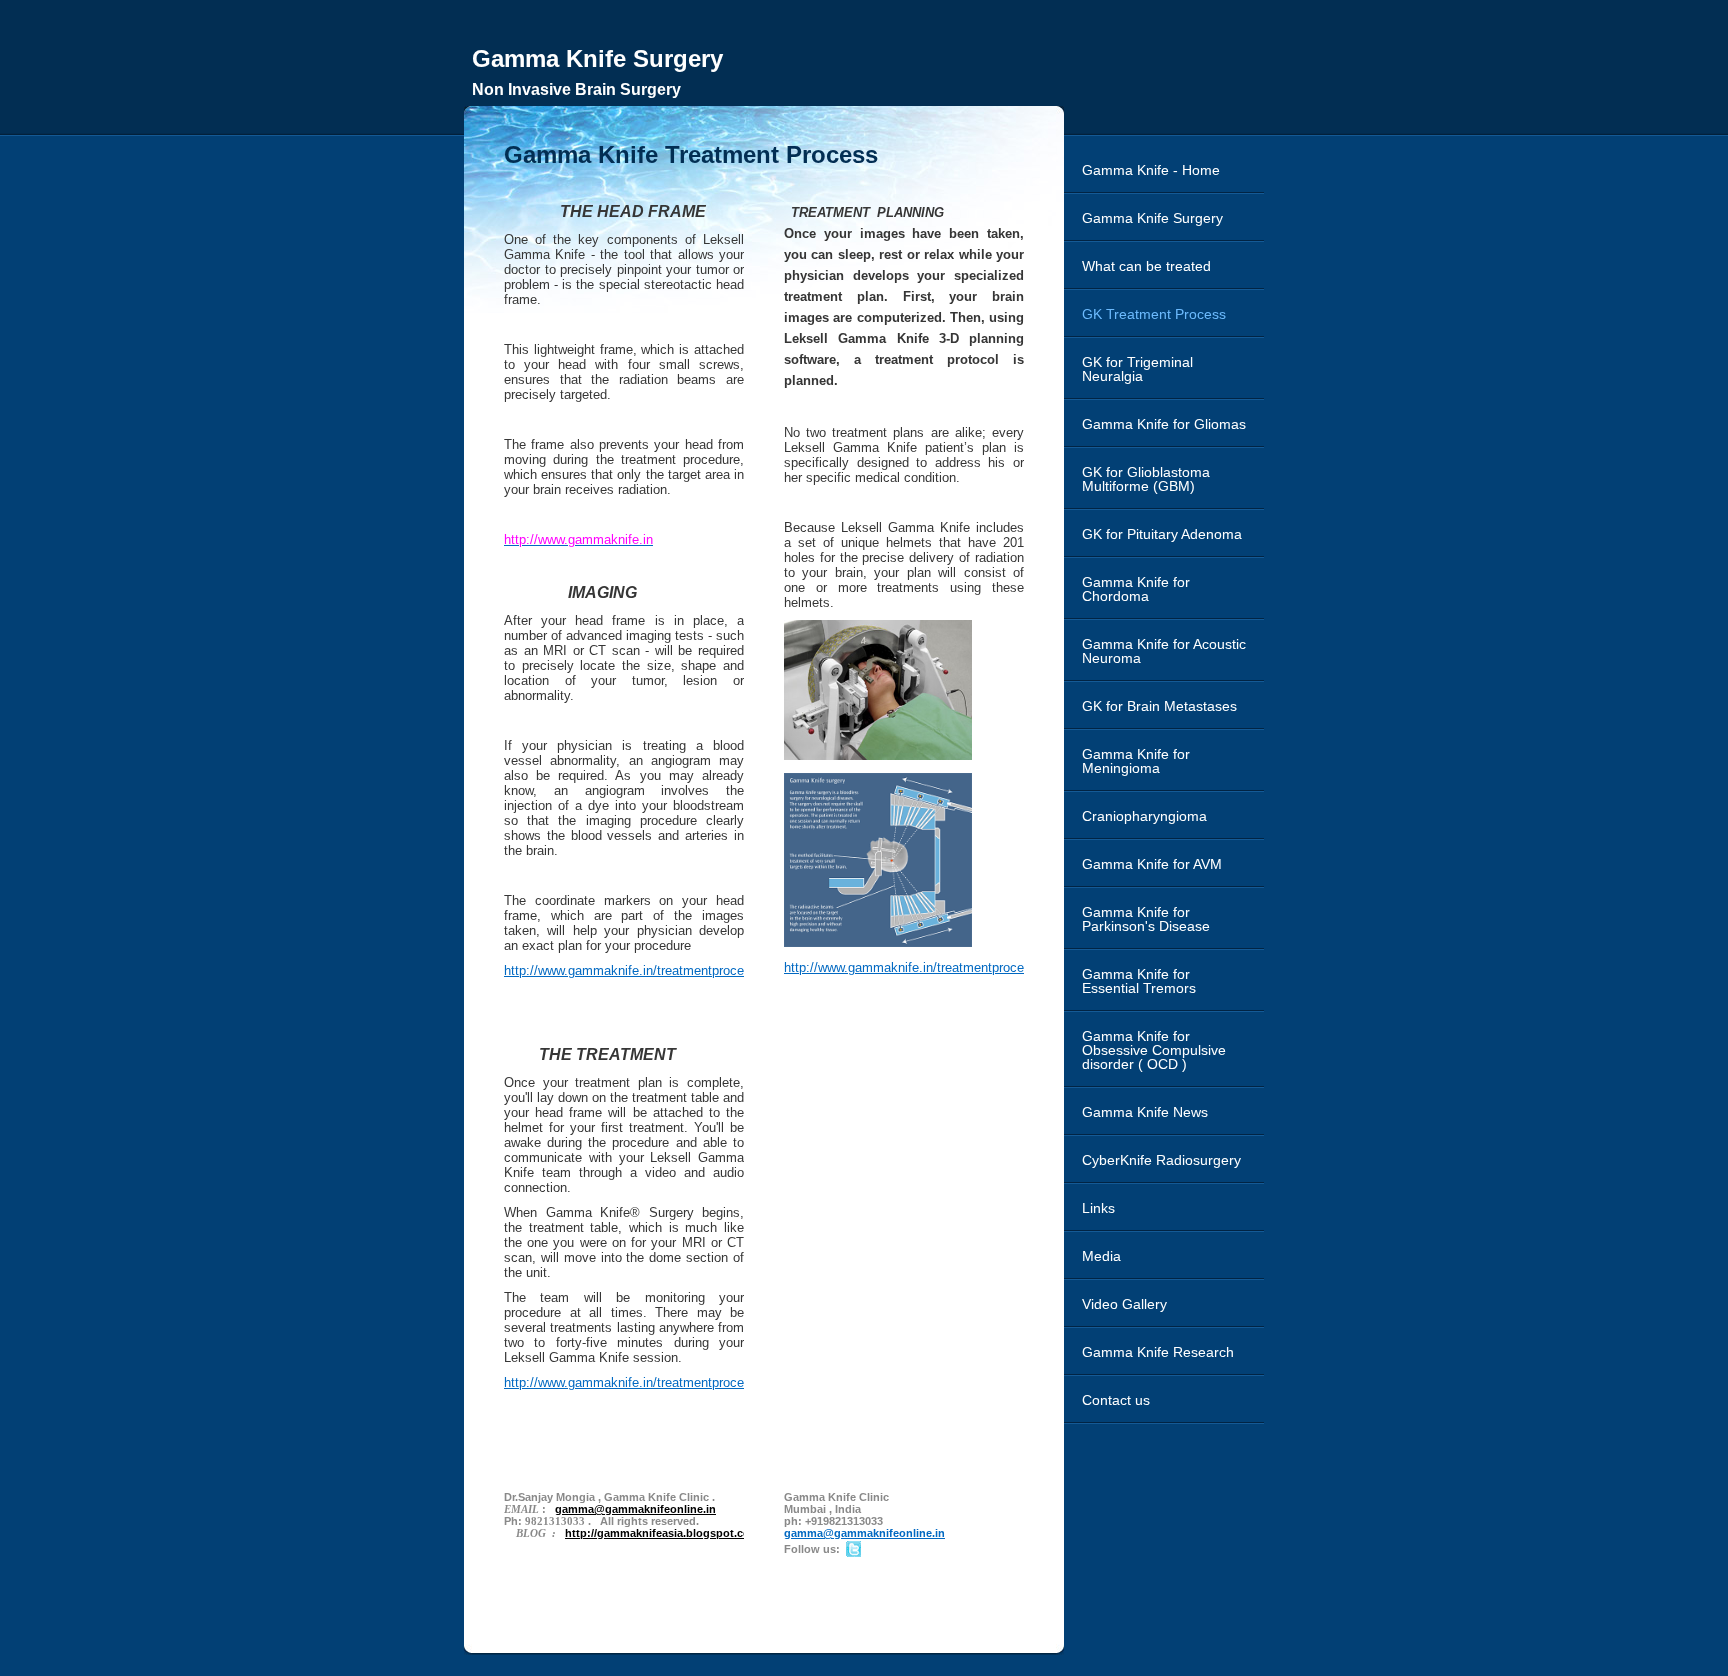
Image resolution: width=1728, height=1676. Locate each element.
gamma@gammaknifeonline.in (864, 1533)
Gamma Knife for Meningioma (1136, 761)
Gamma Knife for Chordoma (1136, 589)
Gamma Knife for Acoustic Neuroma (1164, 651)
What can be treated (1146, 266)
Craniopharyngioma (1144, 816)
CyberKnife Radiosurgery (1161, 1160)
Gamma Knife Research (1158, 1352)
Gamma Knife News (1145, 1112)
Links (1098, 1208)
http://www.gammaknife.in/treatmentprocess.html (645, 970)
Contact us (1116, 1400)
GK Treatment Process (1154, 314)
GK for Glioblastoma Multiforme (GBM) (1146, 479)
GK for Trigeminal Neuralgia (1137, 369)
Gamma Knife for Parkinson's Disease (1146, 919)
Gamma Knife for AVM (1152, 864)
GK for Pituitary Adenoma (1162, 534)
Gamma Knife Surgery (1152, 218)
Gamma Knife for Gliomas (1164, 424)
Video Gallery (1124, 1304)
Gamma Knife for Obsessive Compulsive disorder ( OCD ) (1154, 1050)
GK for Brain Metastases (1159, 706)
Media (1101, 1256)
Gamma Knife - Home (1151, 170)
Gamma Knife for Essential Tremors (1139, 981)
